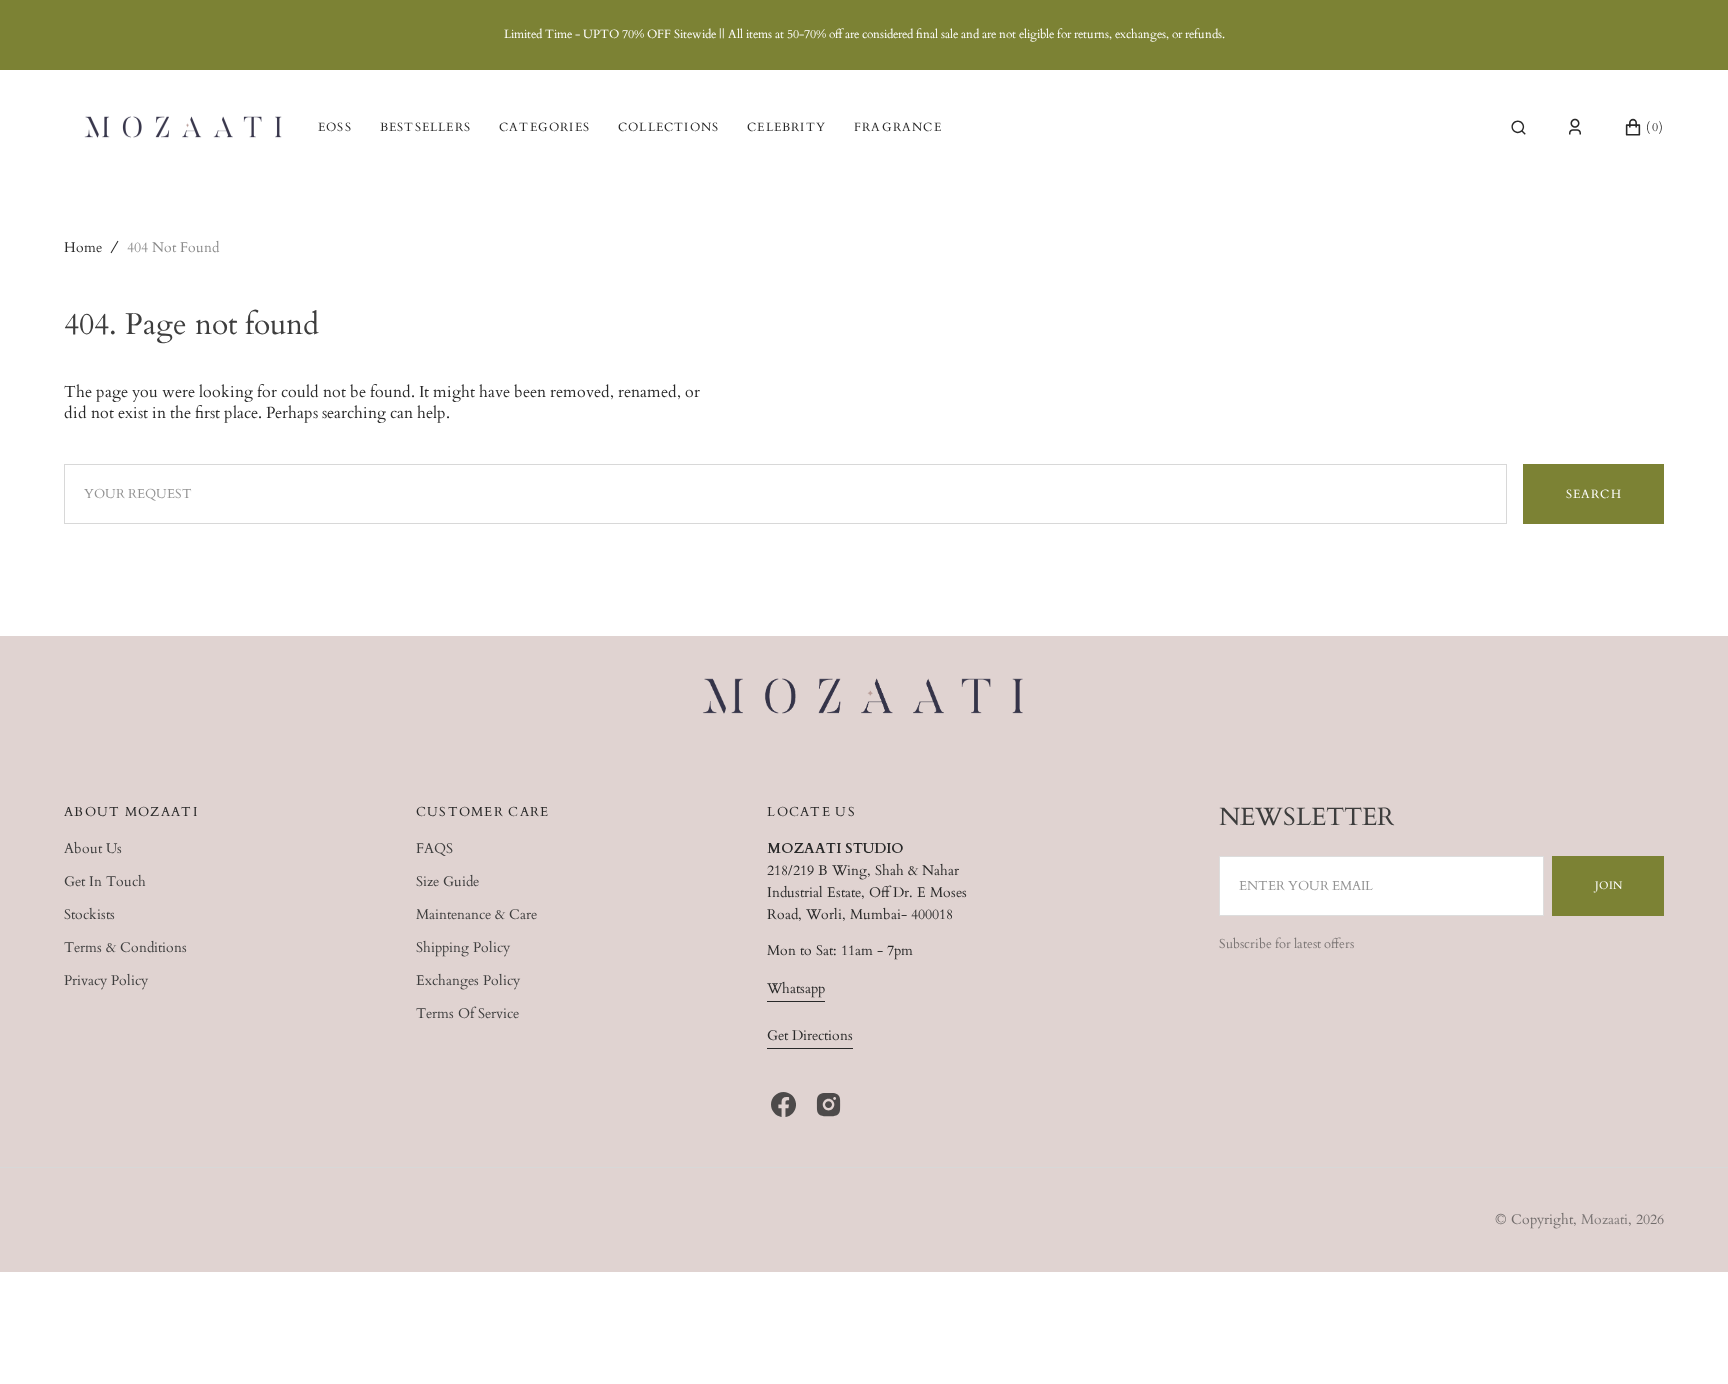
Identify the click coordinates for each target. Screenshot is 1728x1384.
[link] (864, 699)
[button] (1518, 127)
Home (83, 247)
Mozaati (1604, 1219)
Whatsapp (796, 988)
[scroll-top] (1682, 1338)
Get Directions (810, 1035)
